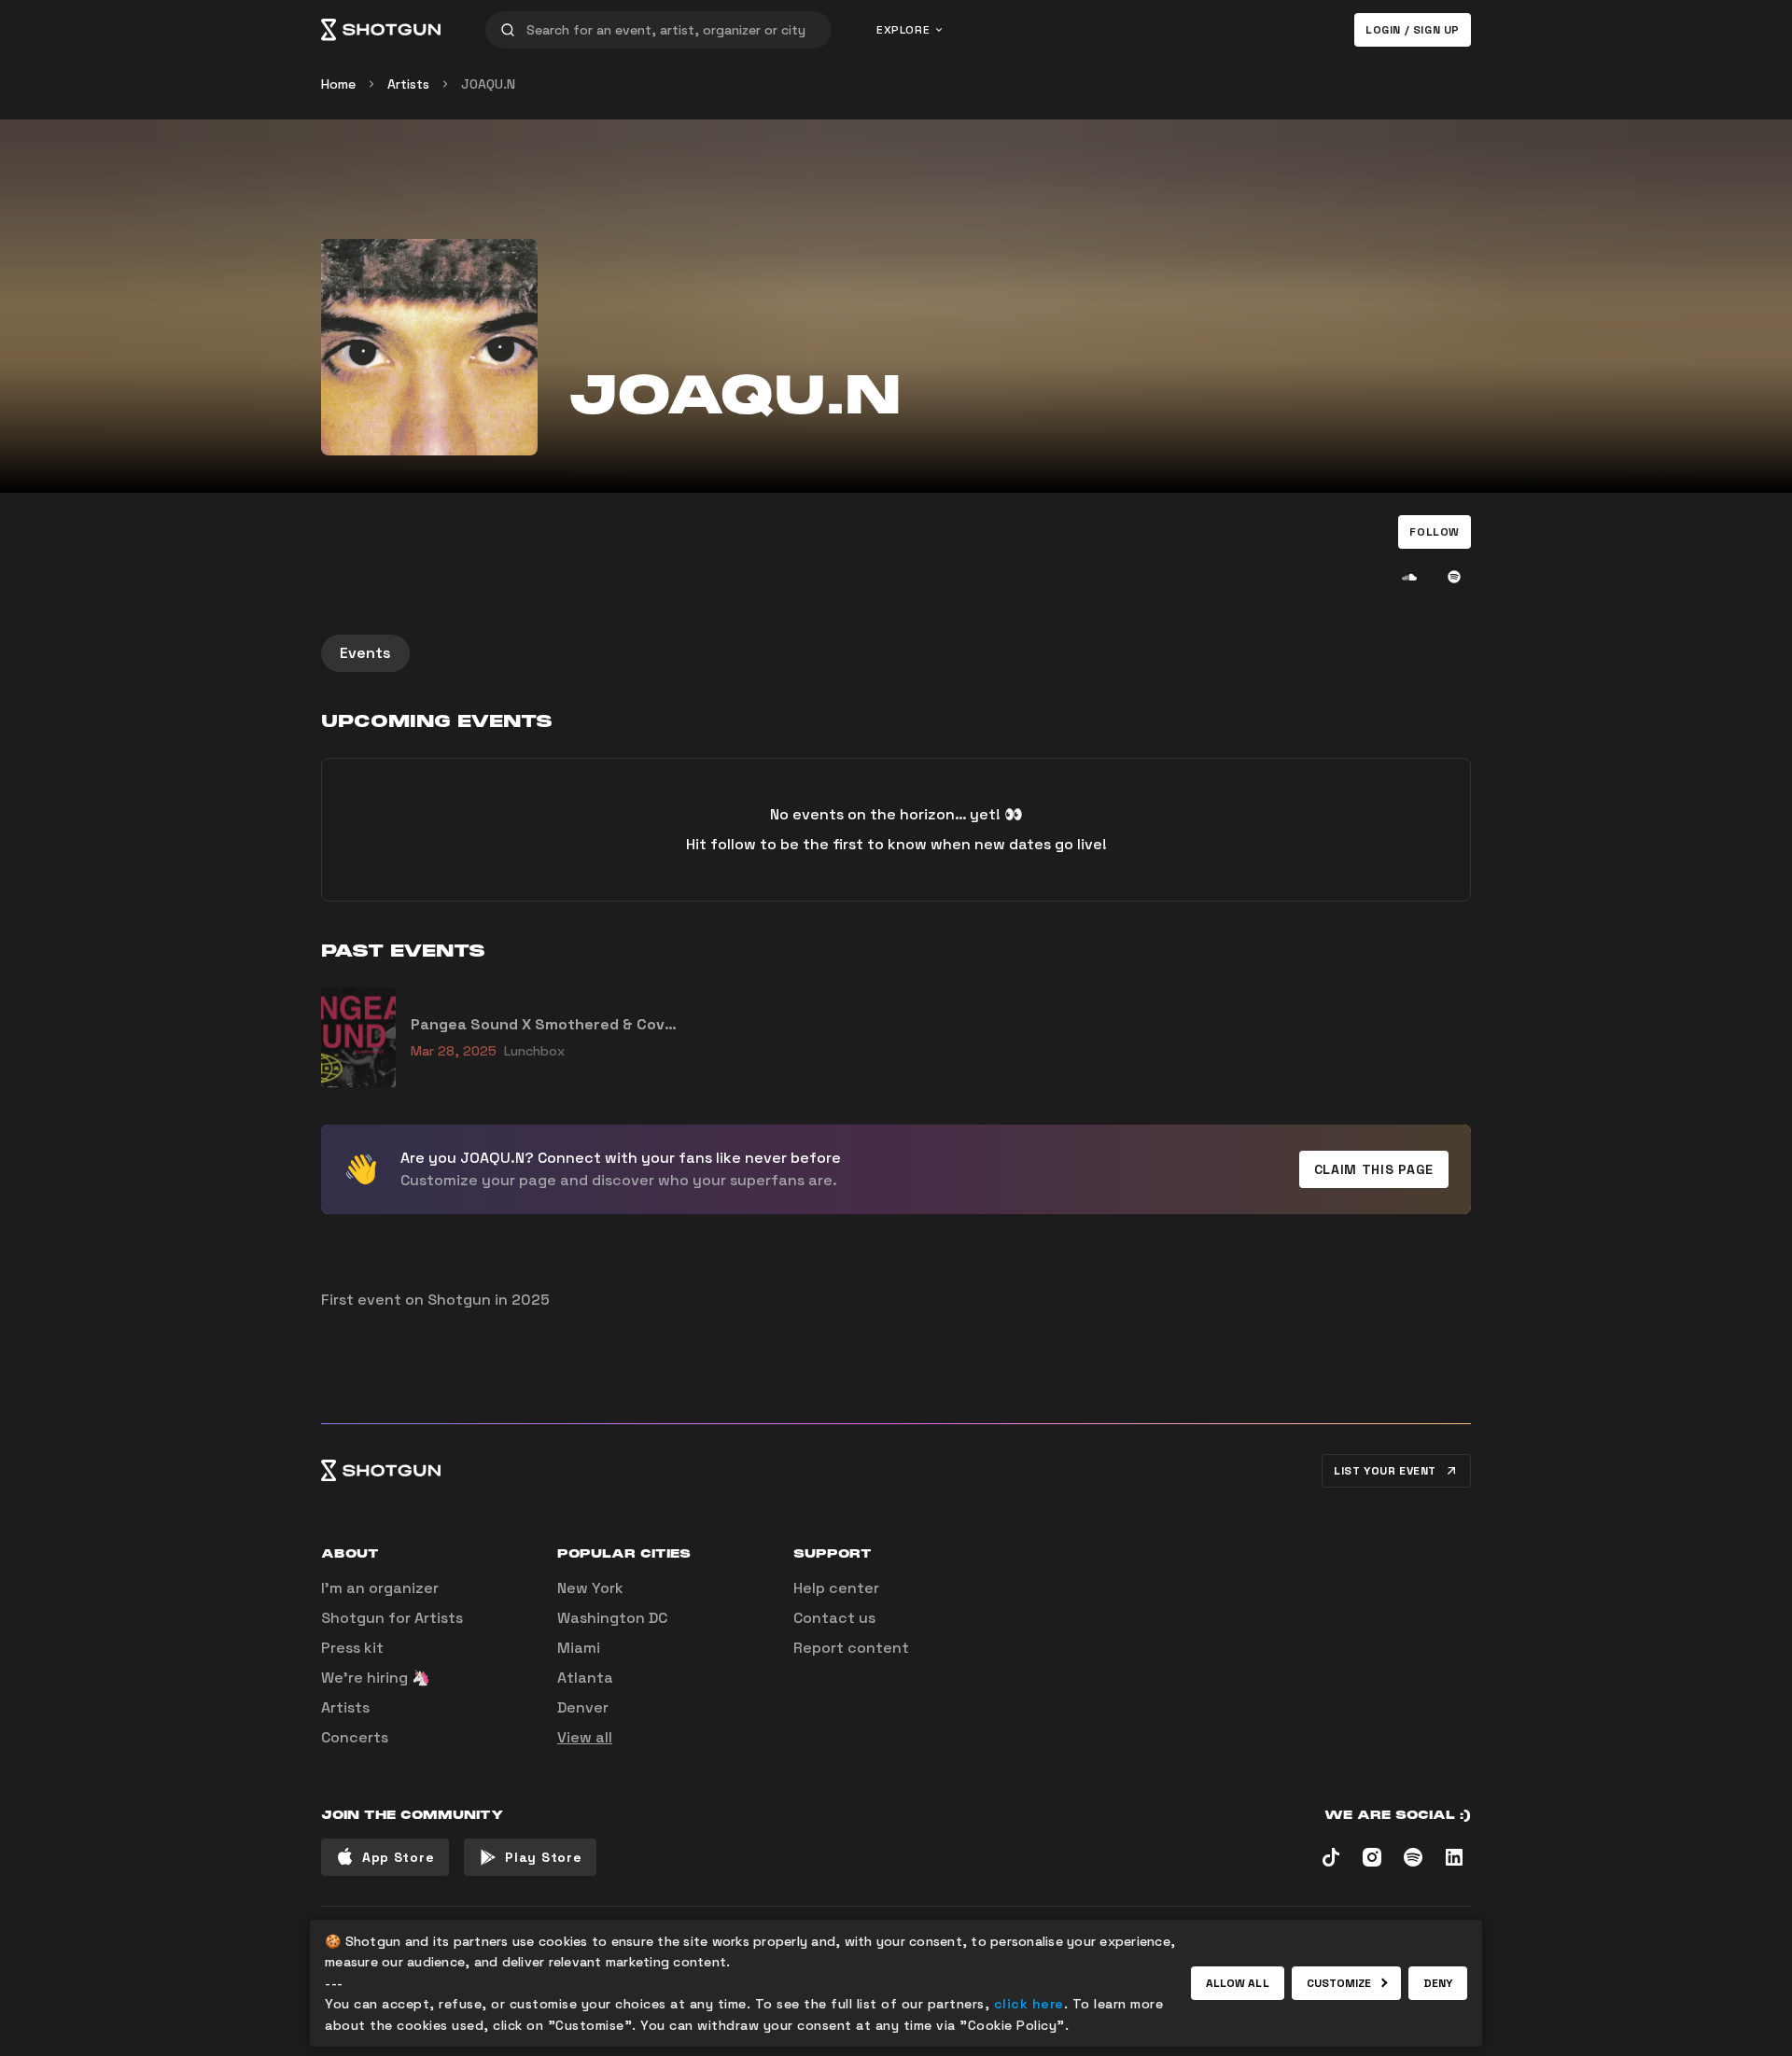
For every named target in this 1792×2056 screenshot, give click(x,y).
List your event (1385, 1471)
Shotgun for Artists (392, 1618)
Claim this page (1374, 1169)
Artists (408, 84)
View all (585, 1737)
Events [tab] (365, 653)
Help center (836, 1588)
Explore (903, 30)
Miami (579, 1648)
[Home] (381, 30)
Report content (851, 1648)
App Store (398, 1857)
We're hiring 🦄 (376, 1678)
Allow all (1238, 1983)
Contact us (834, 1618)
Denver (583, 1707)
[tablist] (896, 653)
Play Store (543, 1857)
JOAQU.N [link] (488, 84)
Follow (1435, 532)
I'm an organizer (380, 1588)
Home (338, 84)
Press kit (352, 1648)
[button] (1435, 532)
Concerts (355, 1737)
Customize (1339, 1983)
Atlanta (585, 1678)
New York (590, 1588)
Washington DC (612, 1618)
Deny (1438, 1983)
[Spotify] (1454, 577)
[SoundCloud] (1409, 577)
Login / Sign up (1413, 30)
